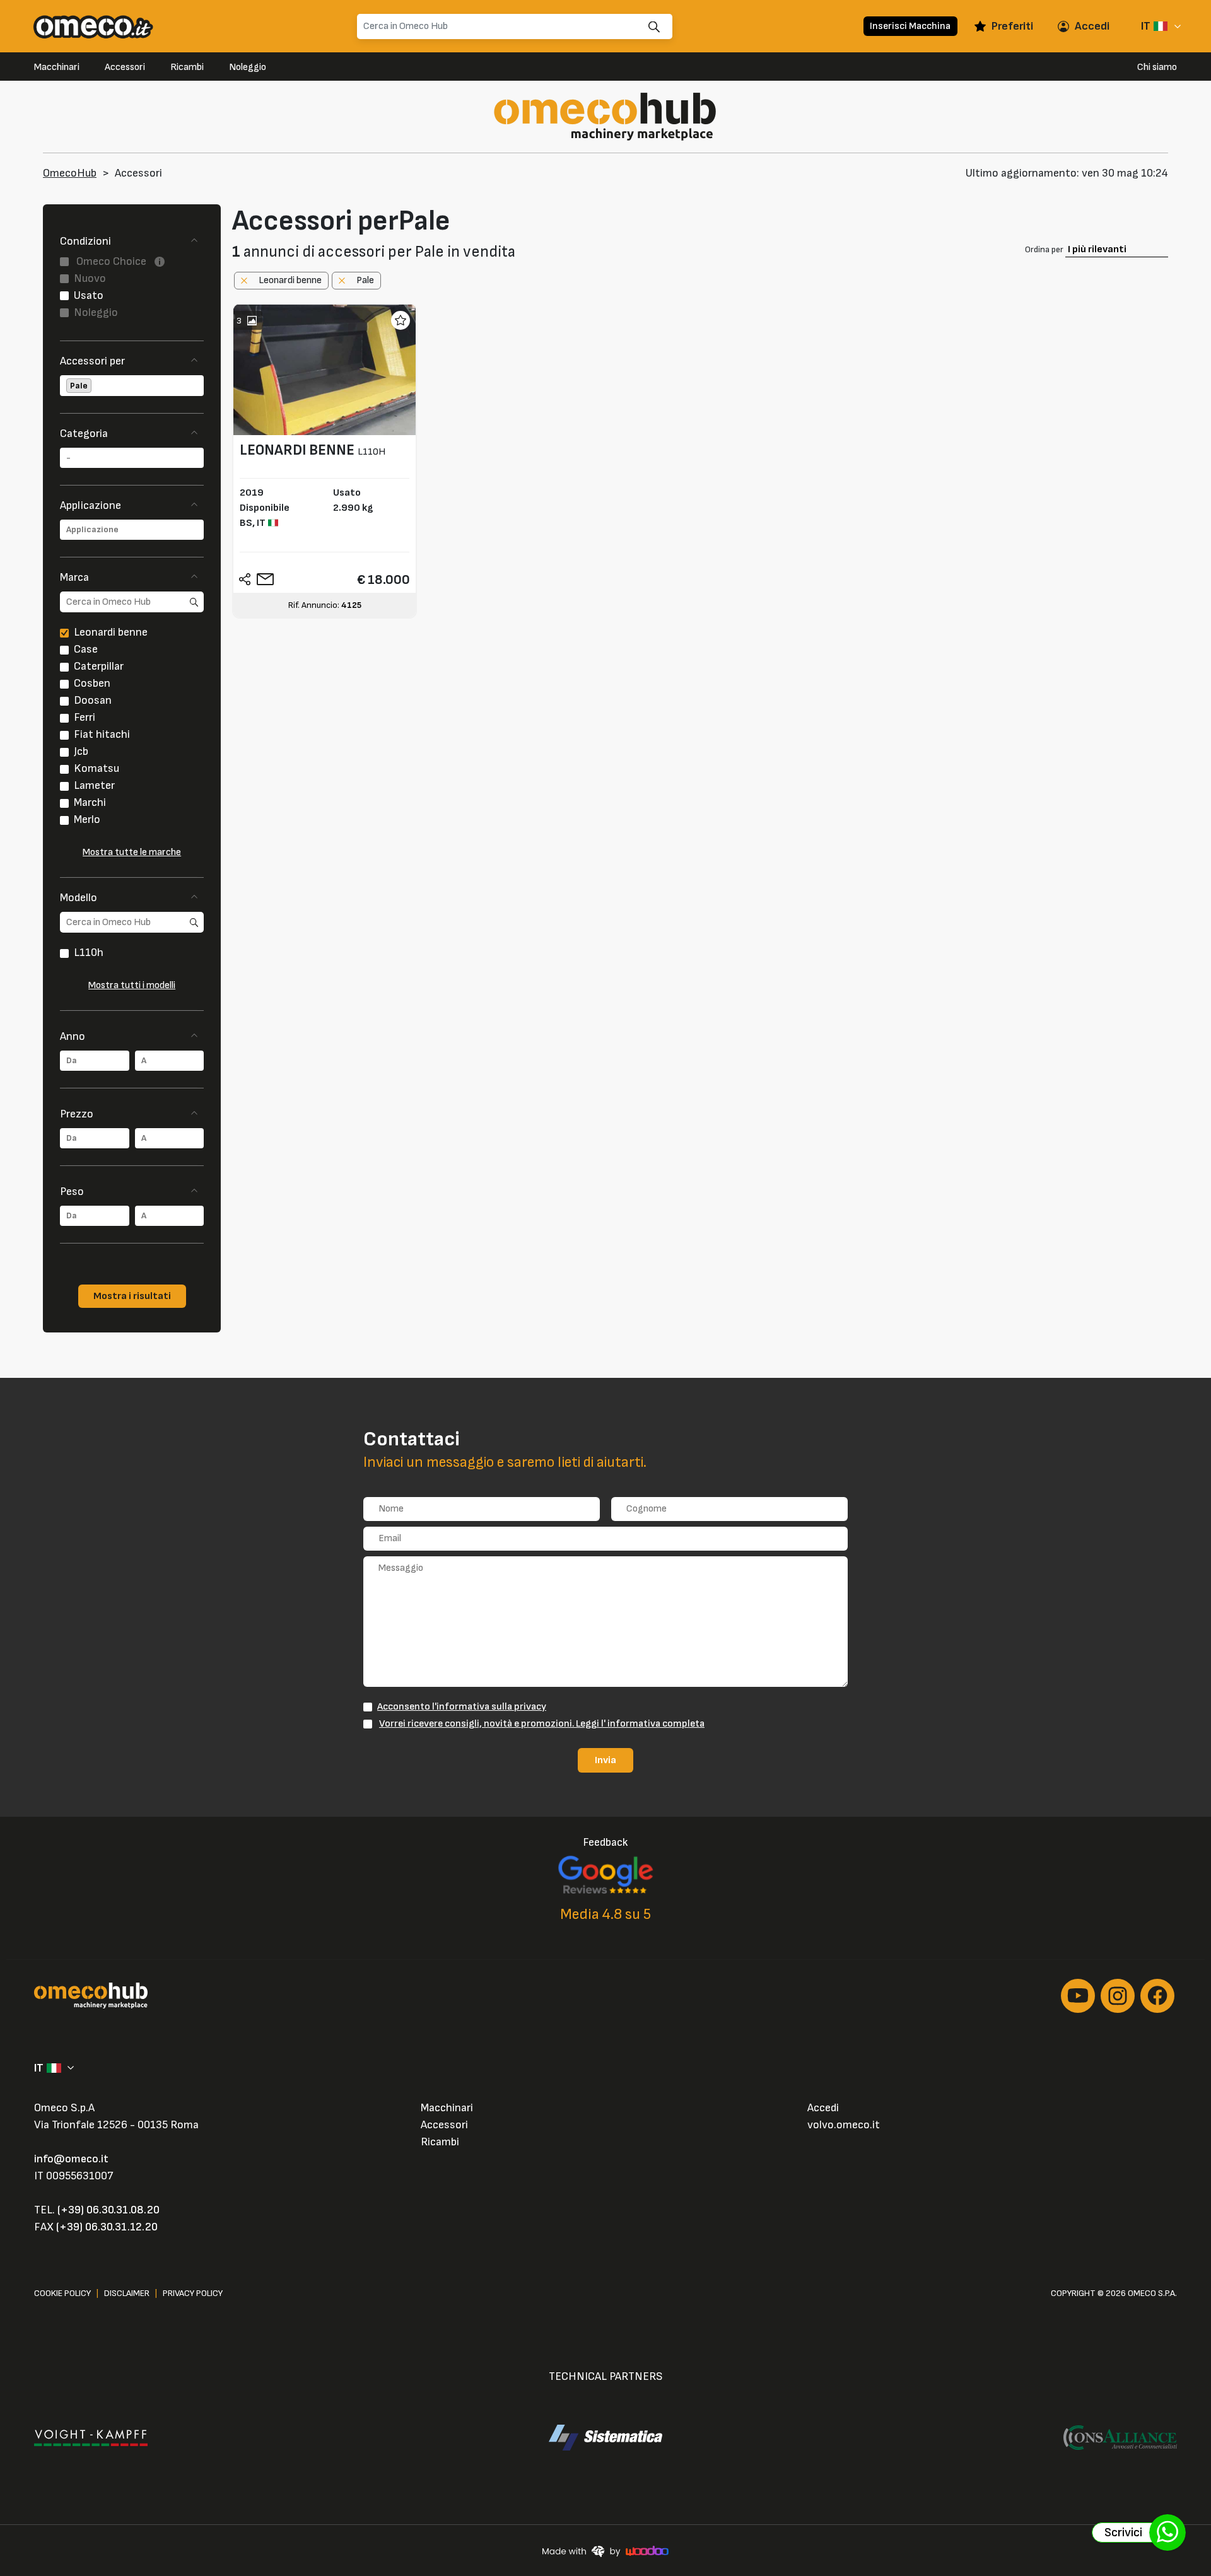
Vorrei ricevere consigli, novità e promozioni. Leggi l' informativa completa (542, 1723)
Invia (605, 1760)
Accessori (125, 67)
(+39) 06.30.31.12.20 (107, 2227)
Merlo (87, 819)
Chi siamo (1157, 67)
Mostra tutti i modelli (132, 985)
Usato (89, 295)
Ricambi (187, 67)
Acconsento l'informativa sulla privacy (462, 1706)
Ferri (85, 717)
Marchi (90, 802)
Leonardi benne (111, 632)
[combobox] (132, 386)
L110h (89, 953)
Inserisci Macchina (910, 26)
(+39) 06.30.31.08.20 (108, 2210)
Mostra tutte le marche (132, 852)
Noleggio (248, 67)
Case (86, 649)
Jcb (81, 751)
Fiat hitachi (102, 734)
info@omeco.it (71, 2159)
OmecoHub (70, 173)
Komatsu (97, 768)
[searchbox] (95, 386)
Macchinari (57, 67)
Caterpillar (99, 666)
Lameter (94, 785)
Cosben (92, 683)
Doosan (93, 700)
